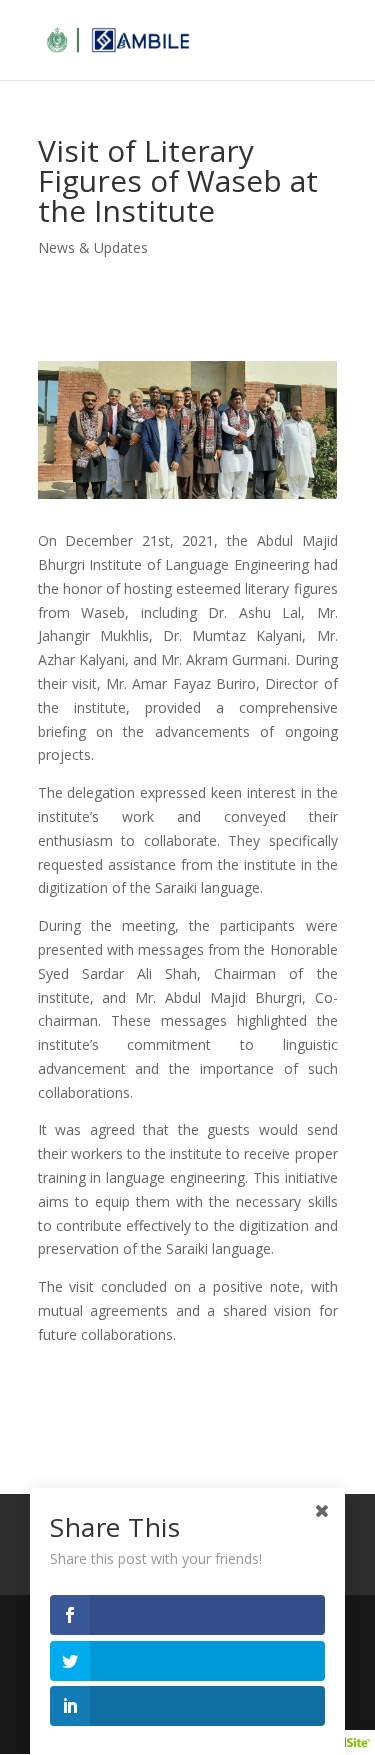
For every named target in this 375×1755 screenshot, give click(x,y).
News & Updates (93, 247)
